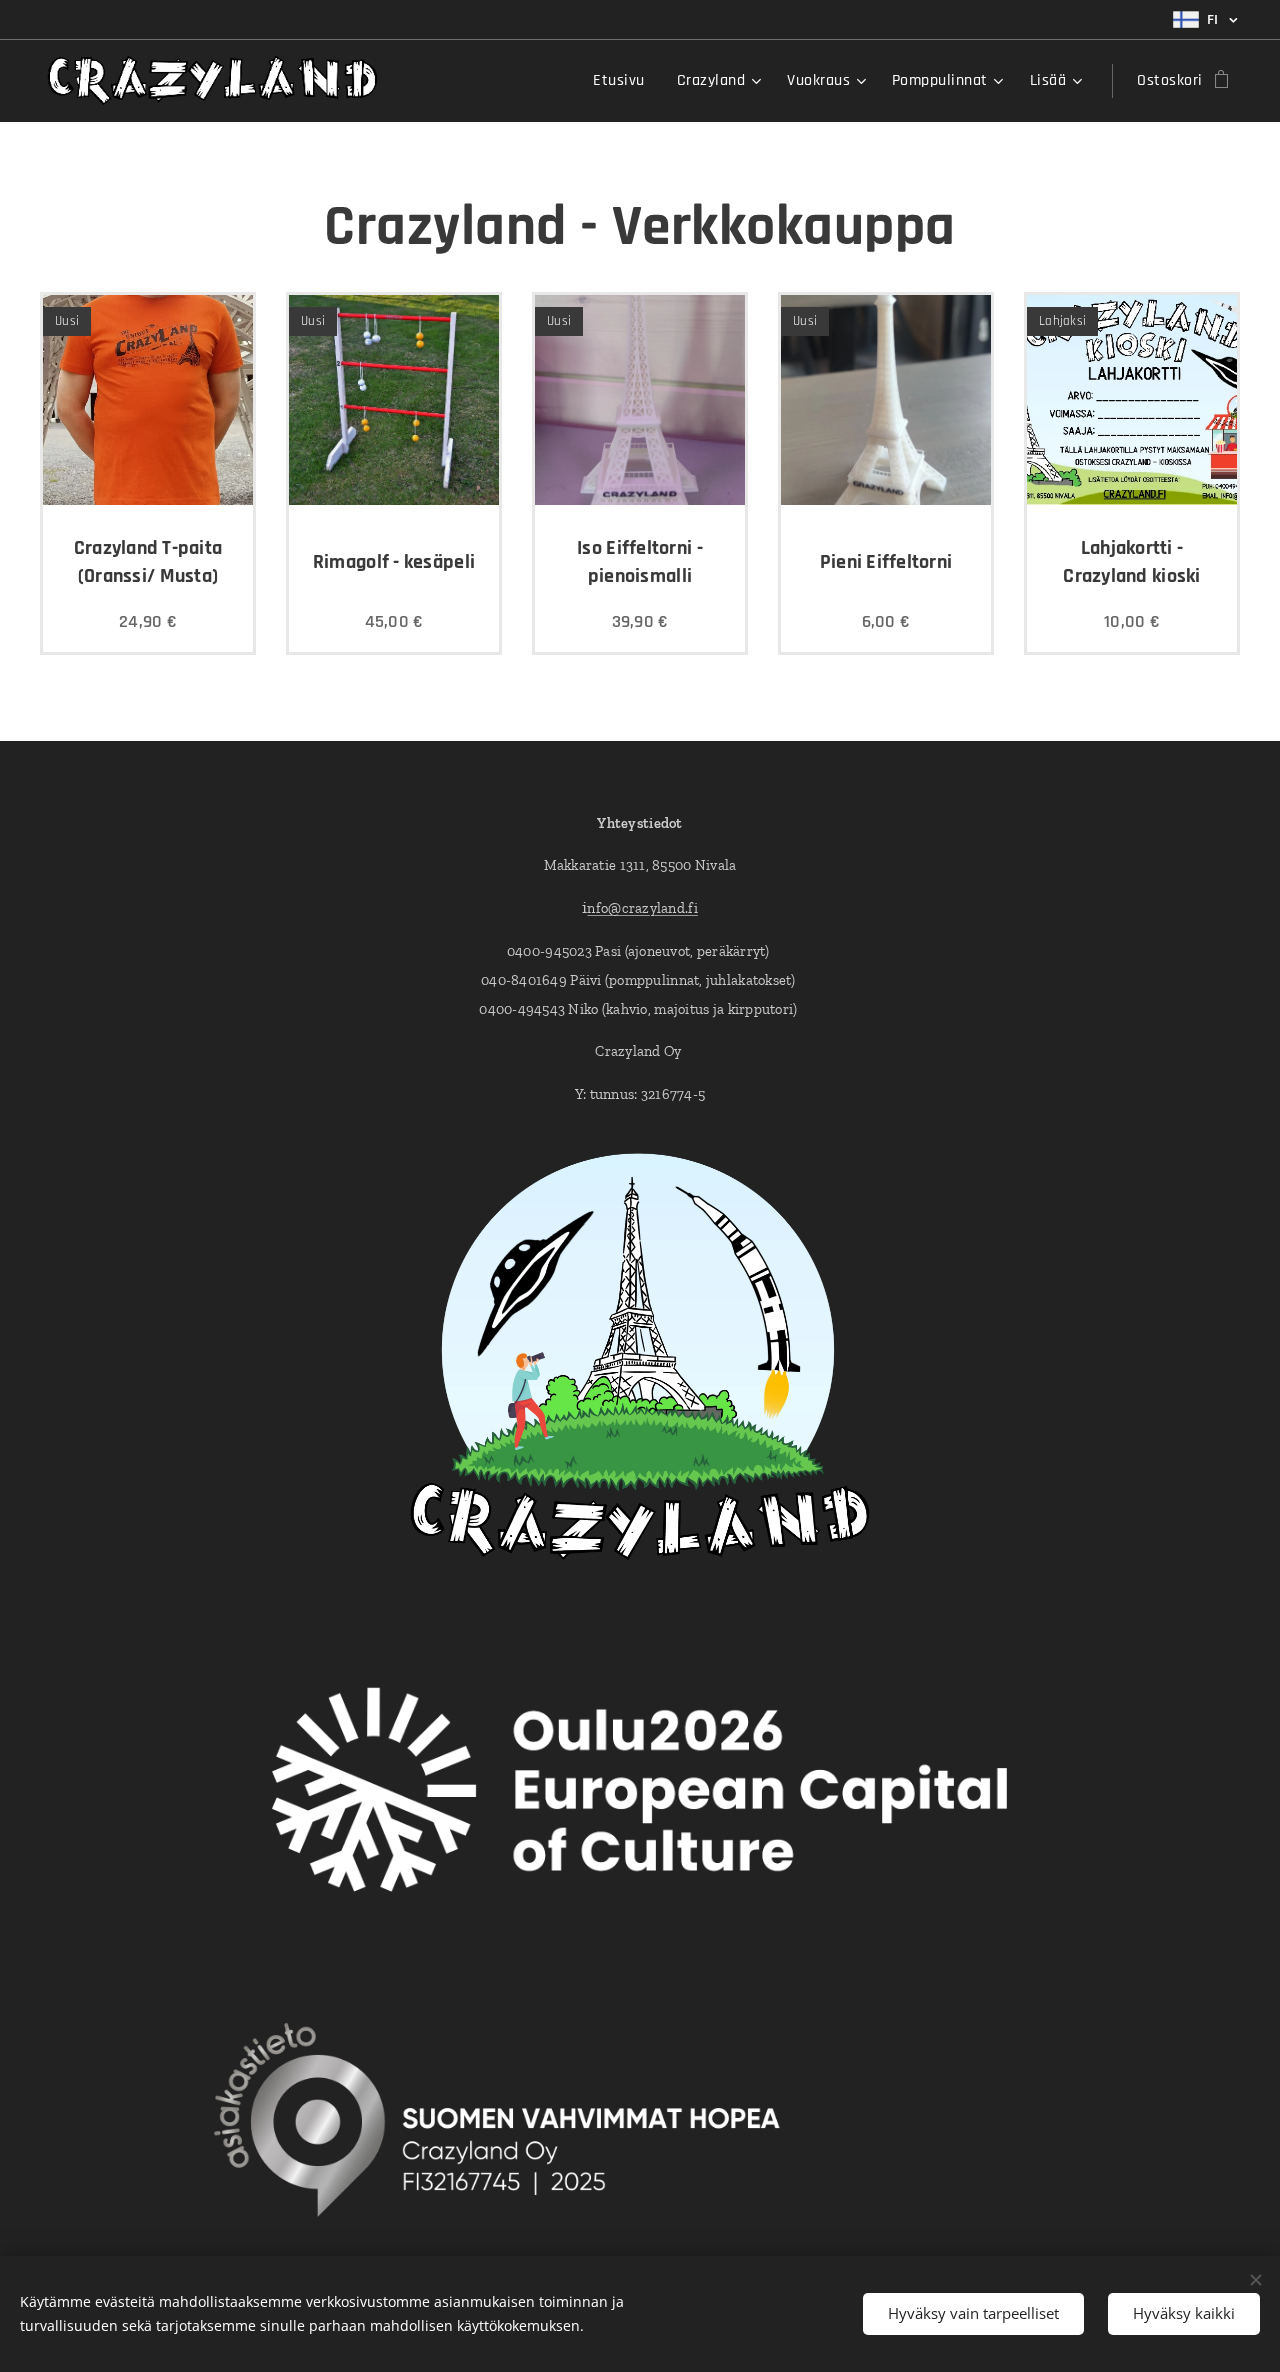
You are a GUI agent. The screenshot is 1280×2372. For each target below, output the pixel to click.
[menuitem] (624, 81)
